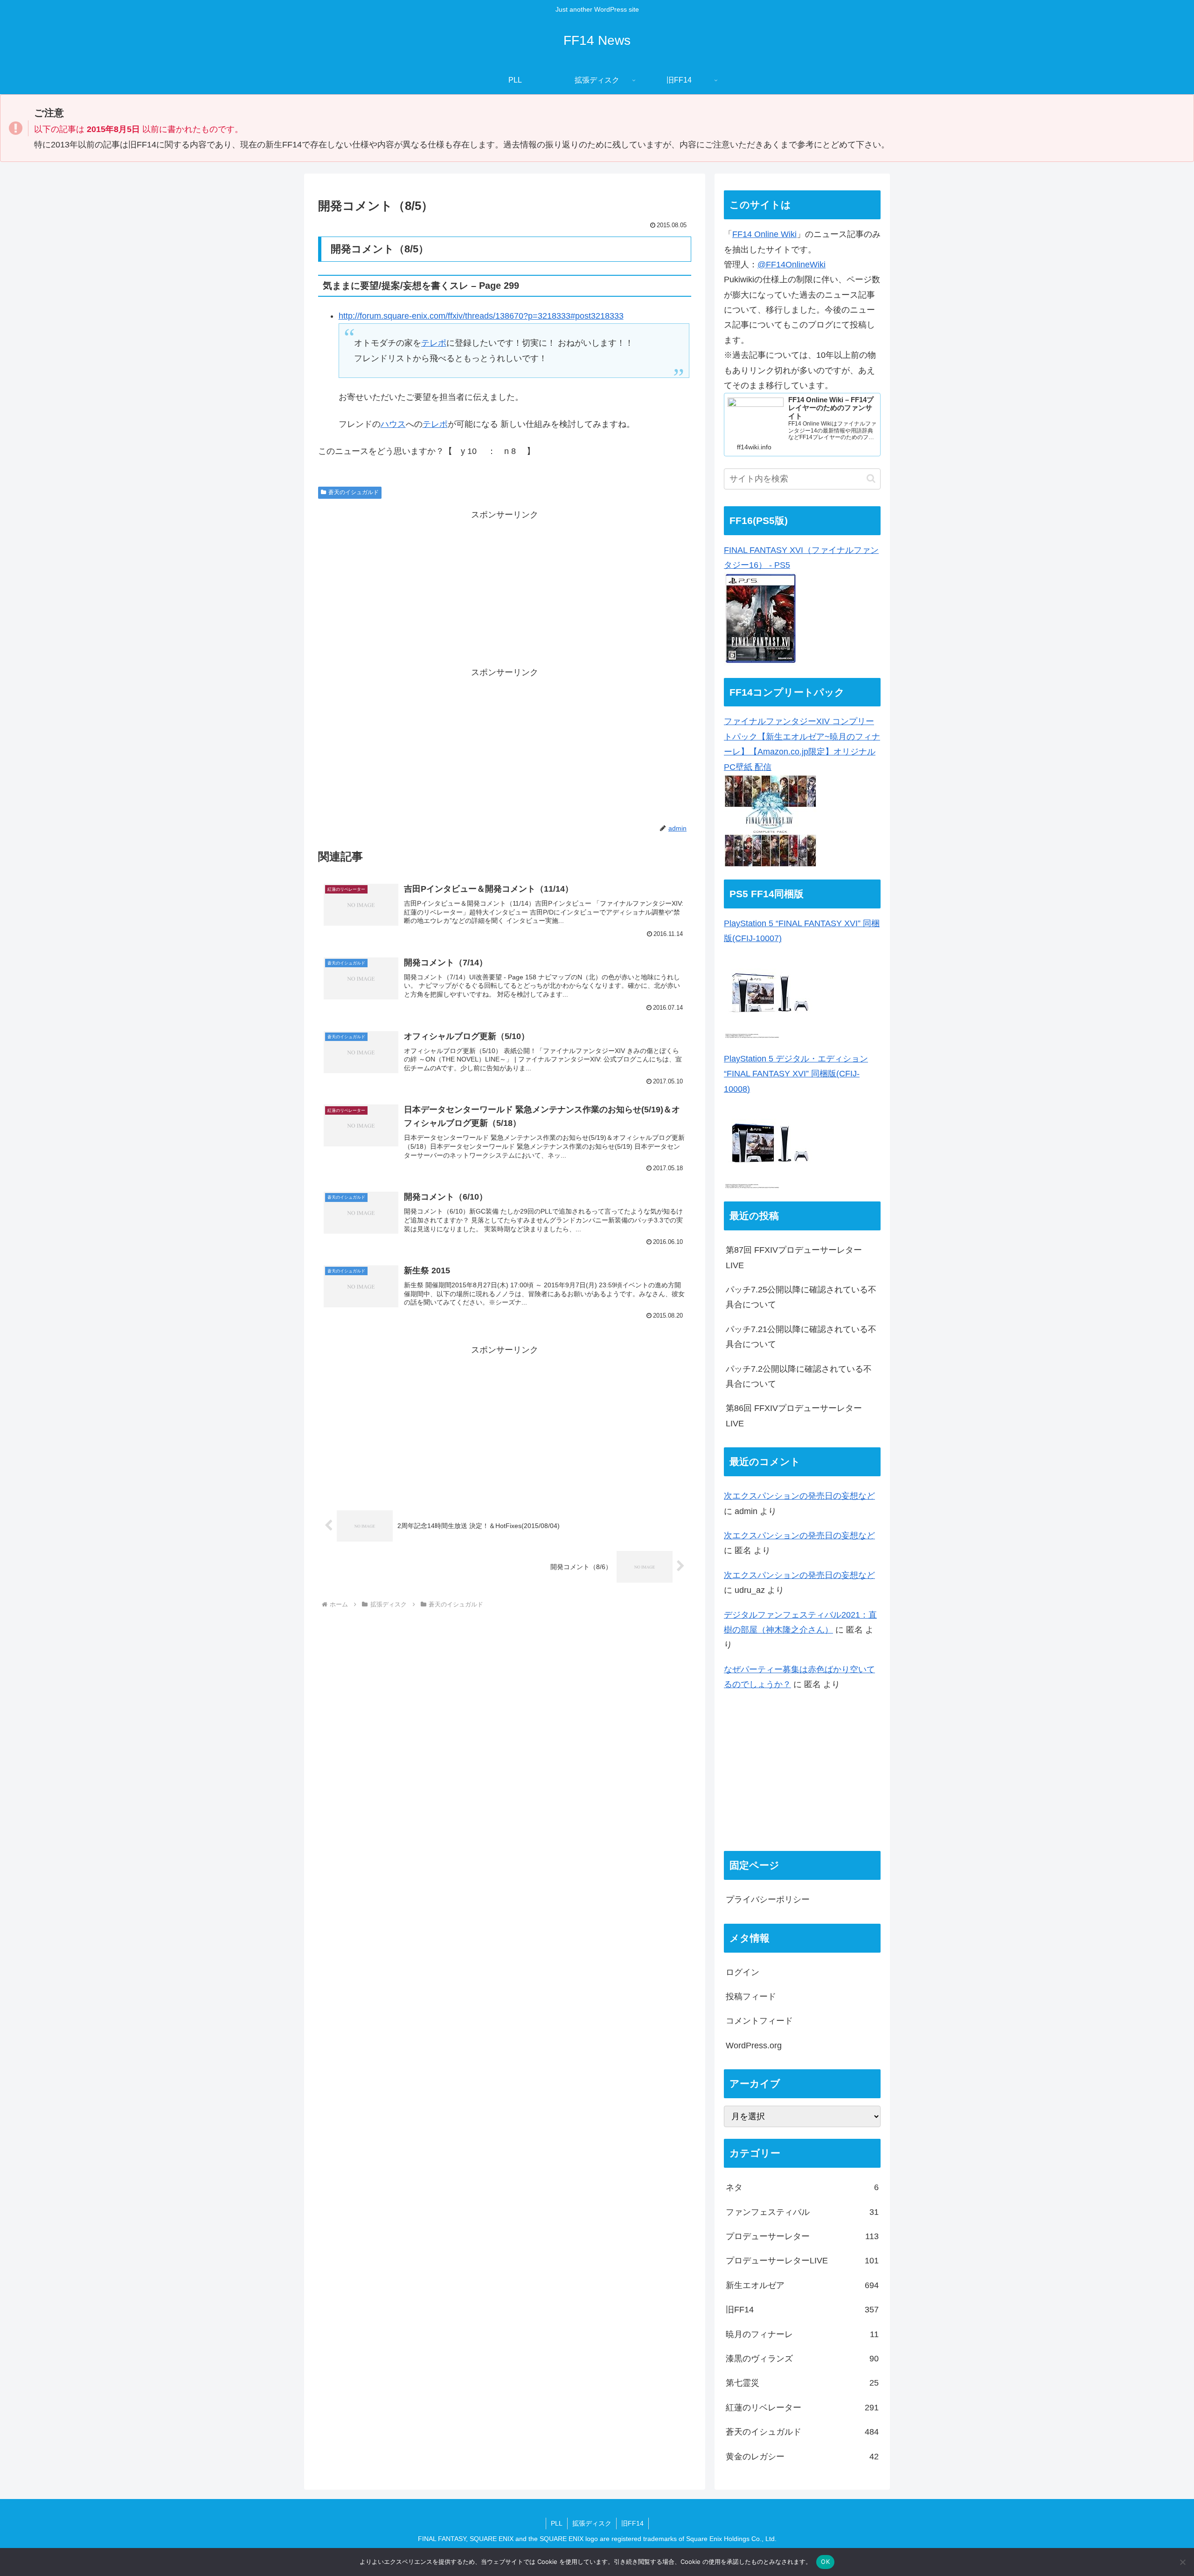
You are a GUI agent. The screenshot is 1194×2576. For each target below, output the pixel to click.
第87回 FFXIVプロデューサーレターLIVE (794, 1257)
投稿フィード (751, 1997)
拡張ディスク (592, 2523)
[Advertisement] (505, 588)
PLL (557, 2523)
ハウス (393, 424)
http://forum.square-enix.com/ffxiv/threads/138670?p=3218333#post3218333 (481, 316)
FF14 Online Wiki (764, 234)
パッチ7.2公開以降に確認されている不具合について (799, 1376)
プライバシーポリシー (768, 1899)
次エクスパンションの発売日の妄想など (799, 1496)
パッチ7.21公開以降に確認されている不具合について (801, 1337)
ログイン (743, 1972)
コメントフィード (759, 2021)
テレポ (434, 343)
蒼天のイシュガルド (354, 492)
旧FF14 (632, 2523)
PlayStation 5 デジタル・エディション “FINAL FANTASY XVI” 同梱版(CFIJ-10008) (796, 1074)
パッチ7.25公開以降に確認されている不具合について (801, 1297)
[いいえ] (1182, 2562)
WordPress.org (754, 2045)
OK (825, 2562)
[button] (871, 478)
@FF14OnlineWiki (791, 265)
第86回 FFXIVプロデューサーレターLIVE (794, 1416)
